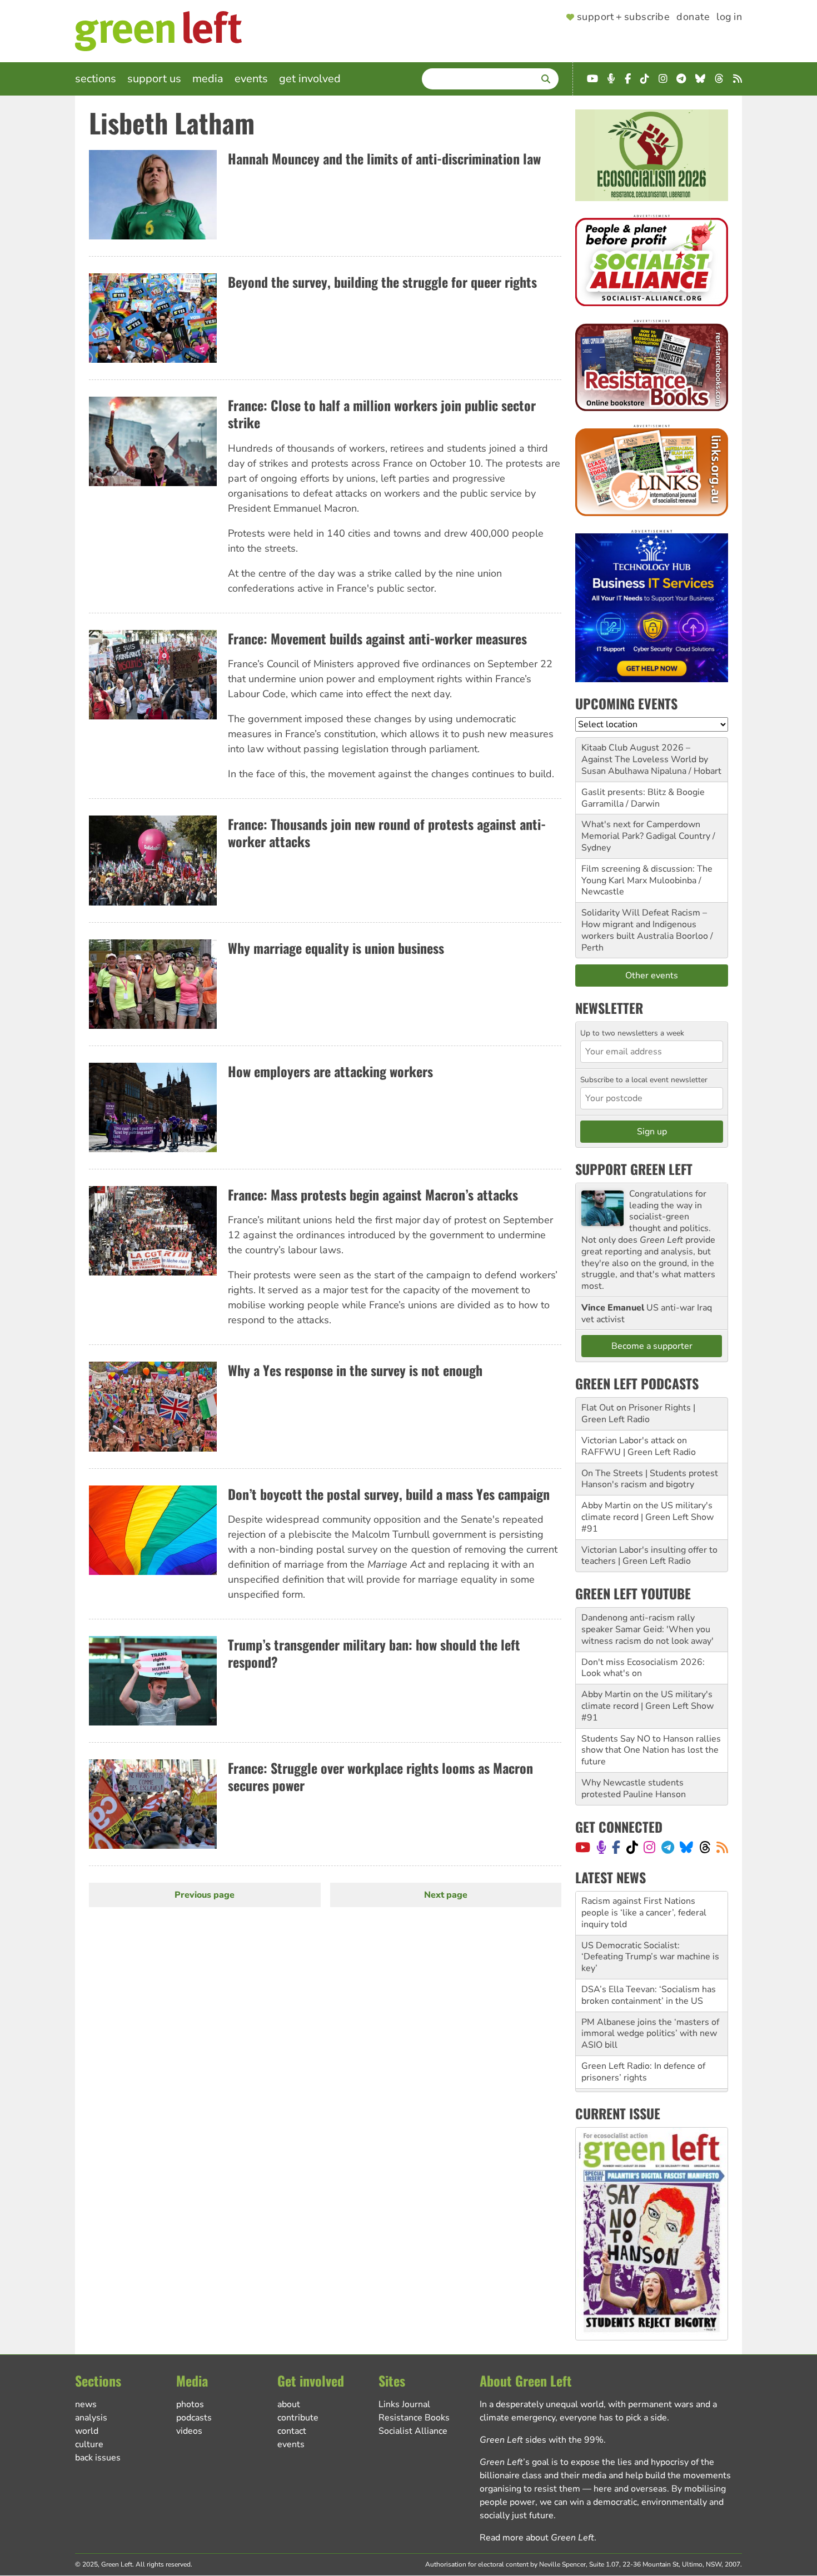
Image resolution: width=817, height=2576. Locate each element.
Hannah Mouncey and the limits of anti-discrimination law (384, 158)
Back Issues (98, 2458)
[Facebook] (616, 1847)
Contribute (298, 2418)
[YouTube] (583, 1847)
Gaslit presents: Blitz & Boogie (643, 792)
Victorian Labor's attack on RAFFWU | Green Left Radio (639, 1446)
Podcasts (194, 2418)
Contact (292, 2431)
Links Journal (404, 2404)
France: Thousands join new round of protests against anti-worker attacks (387, 832)
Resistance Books (414, 2418)
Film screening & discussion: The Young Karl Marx (647, 875)
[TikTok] (632, 1847)
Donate (693, 17)
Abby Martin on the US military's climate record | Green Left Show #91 (647, 1517)
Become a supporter (652, 1346)
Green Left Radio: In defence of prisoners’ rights (643, 2028)
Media (208, 79)
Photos (190, 2404)
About (289, 2404)
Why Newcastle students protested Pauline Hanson (634, 1789)
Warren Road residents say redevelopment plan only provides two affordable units (650, 2067)
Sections (96, 79)
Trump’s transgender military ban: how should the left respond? (374, 1653)
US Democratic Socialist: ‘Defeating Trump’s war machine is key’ (650, 1913)
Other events (652, 976)
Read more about (537, 2538)
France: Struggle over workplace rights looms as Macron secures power (380, 1776)
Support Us (154, 79)
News (86, 2404)
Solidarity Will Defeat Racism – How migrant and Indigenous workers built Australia (644, 924)
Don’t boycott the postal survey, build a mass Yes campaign (389, 1494)
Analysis (91, 2418)
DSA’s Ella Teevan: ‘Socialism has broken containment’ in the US (649, 1951)
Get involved (310, 79)
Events (251, 79)
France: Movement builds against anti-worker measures (377, 638)
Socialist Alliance (413, 2431)
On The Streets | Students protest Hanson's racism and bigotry (650, 1479)
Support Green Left (634, 1169)
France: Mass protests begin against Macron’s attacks (373, 1194)
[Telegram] (668, 1847)
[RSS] (722, 1847)
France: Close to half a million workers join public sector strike (382, 414)
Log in (729, 17)
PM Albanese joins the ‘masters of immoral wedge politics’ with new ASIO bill (650, 1990)
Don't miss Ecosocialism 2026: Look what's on (643, 1668)
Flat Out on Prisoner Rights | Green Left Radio (638, 1414)
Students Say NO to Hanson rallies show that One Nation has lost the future (651, 1750)
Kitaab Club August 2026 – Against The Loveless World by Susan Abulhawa (645, 759)
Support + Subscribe (623, 17)
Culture (89, 2444)
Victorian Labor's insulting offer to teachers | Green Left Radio (649, 1556)
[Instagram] (649, 1847)
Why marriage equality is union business (336, 948)
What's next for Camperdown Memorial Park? (641, 830)
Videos (189, 2431)
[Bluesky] (686, 1847)
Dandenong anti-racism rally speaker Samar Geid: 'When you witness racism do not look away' (647, 1629)
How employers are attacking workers (330, 1071)
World (87, 2431)
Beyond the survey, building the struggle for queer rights (382, 282)
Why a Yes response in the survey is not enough (355, 1370)
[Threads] (705, 1847)
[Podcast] (601, 1847)
